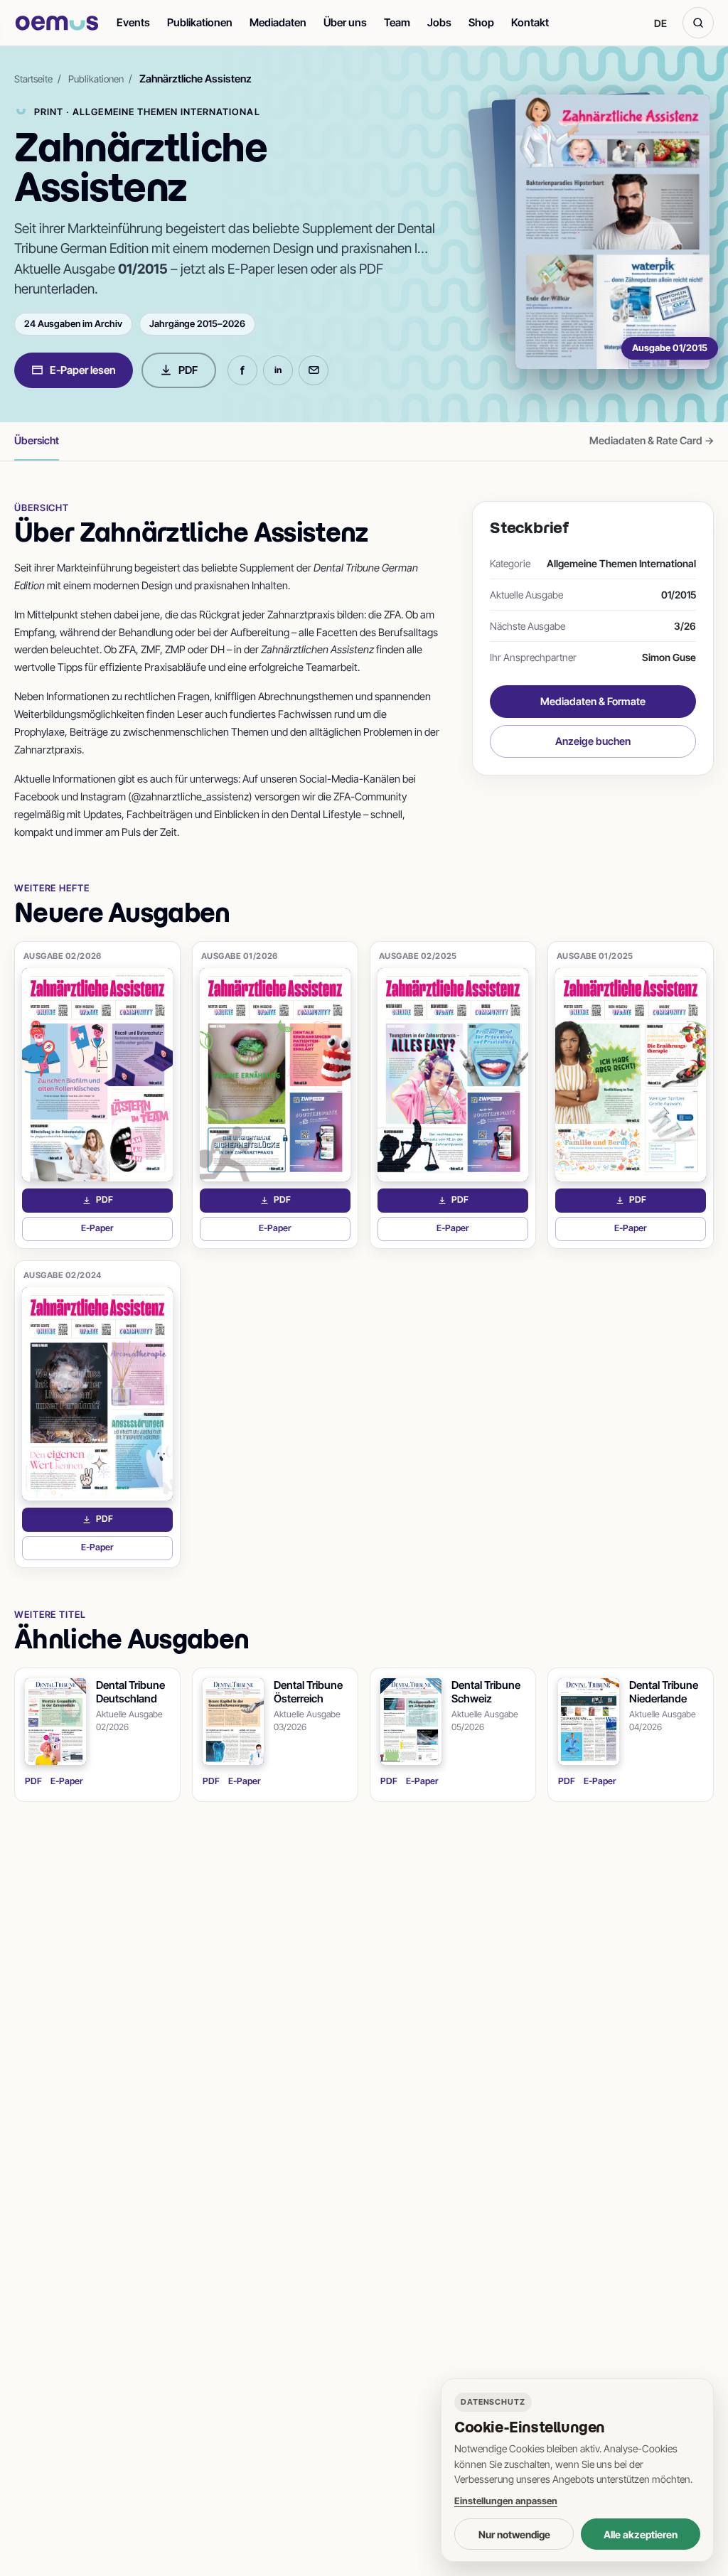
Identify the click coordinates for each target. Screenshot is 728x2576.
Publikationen (200, 22)
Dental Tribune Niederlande (664, 1692)
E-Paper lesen (83, 370)
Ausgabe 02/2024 (63, 1275)
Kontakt (530, 22)
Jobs (439, 22)
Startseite (33, 79)
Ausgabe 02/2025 (418, 956)
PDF (188, 370)
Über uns (345, 22)
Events (133, 22)
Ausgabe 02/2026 (63, 956)
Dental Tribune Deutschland (130, 1692)
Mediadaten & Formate (593, 701)
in (278, 370)
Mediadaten (278, 22)
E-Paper (127, 1231)
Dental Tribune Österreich (308, 1692)
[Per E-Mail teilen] (314, 370)
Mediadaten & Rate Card (652, 441)
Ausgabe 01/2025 (595, 956)
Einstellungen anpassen (506, 2501)
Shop (481, 22)
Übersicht (37, 440)
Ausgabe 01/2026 (240, 956)
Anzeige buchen (593, 741)
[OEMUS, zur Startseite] (57, 23)
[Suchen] (698, 23)
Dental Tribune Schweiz (486, 1692)
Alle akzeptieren (641, 2534)
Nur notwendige (514, 2534)
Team (397, 22)
